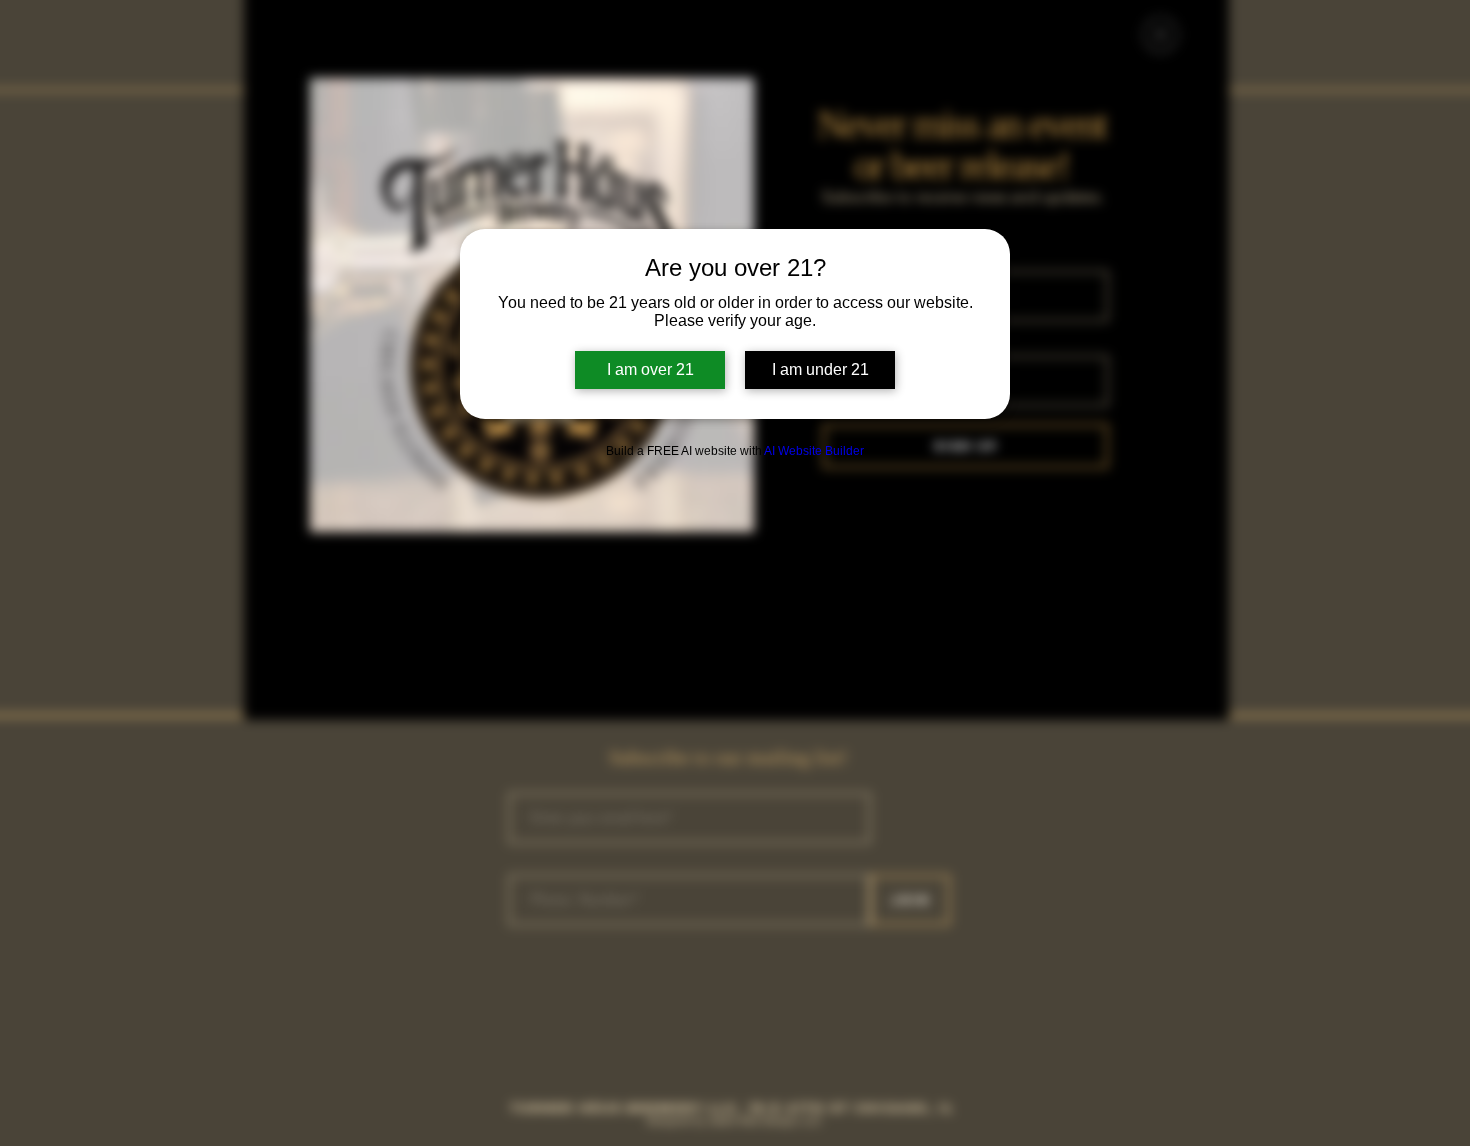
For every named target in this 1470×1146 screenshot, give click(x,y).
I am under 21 (820, 369)
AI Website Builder (814, 451)
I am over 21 (650, 369)
